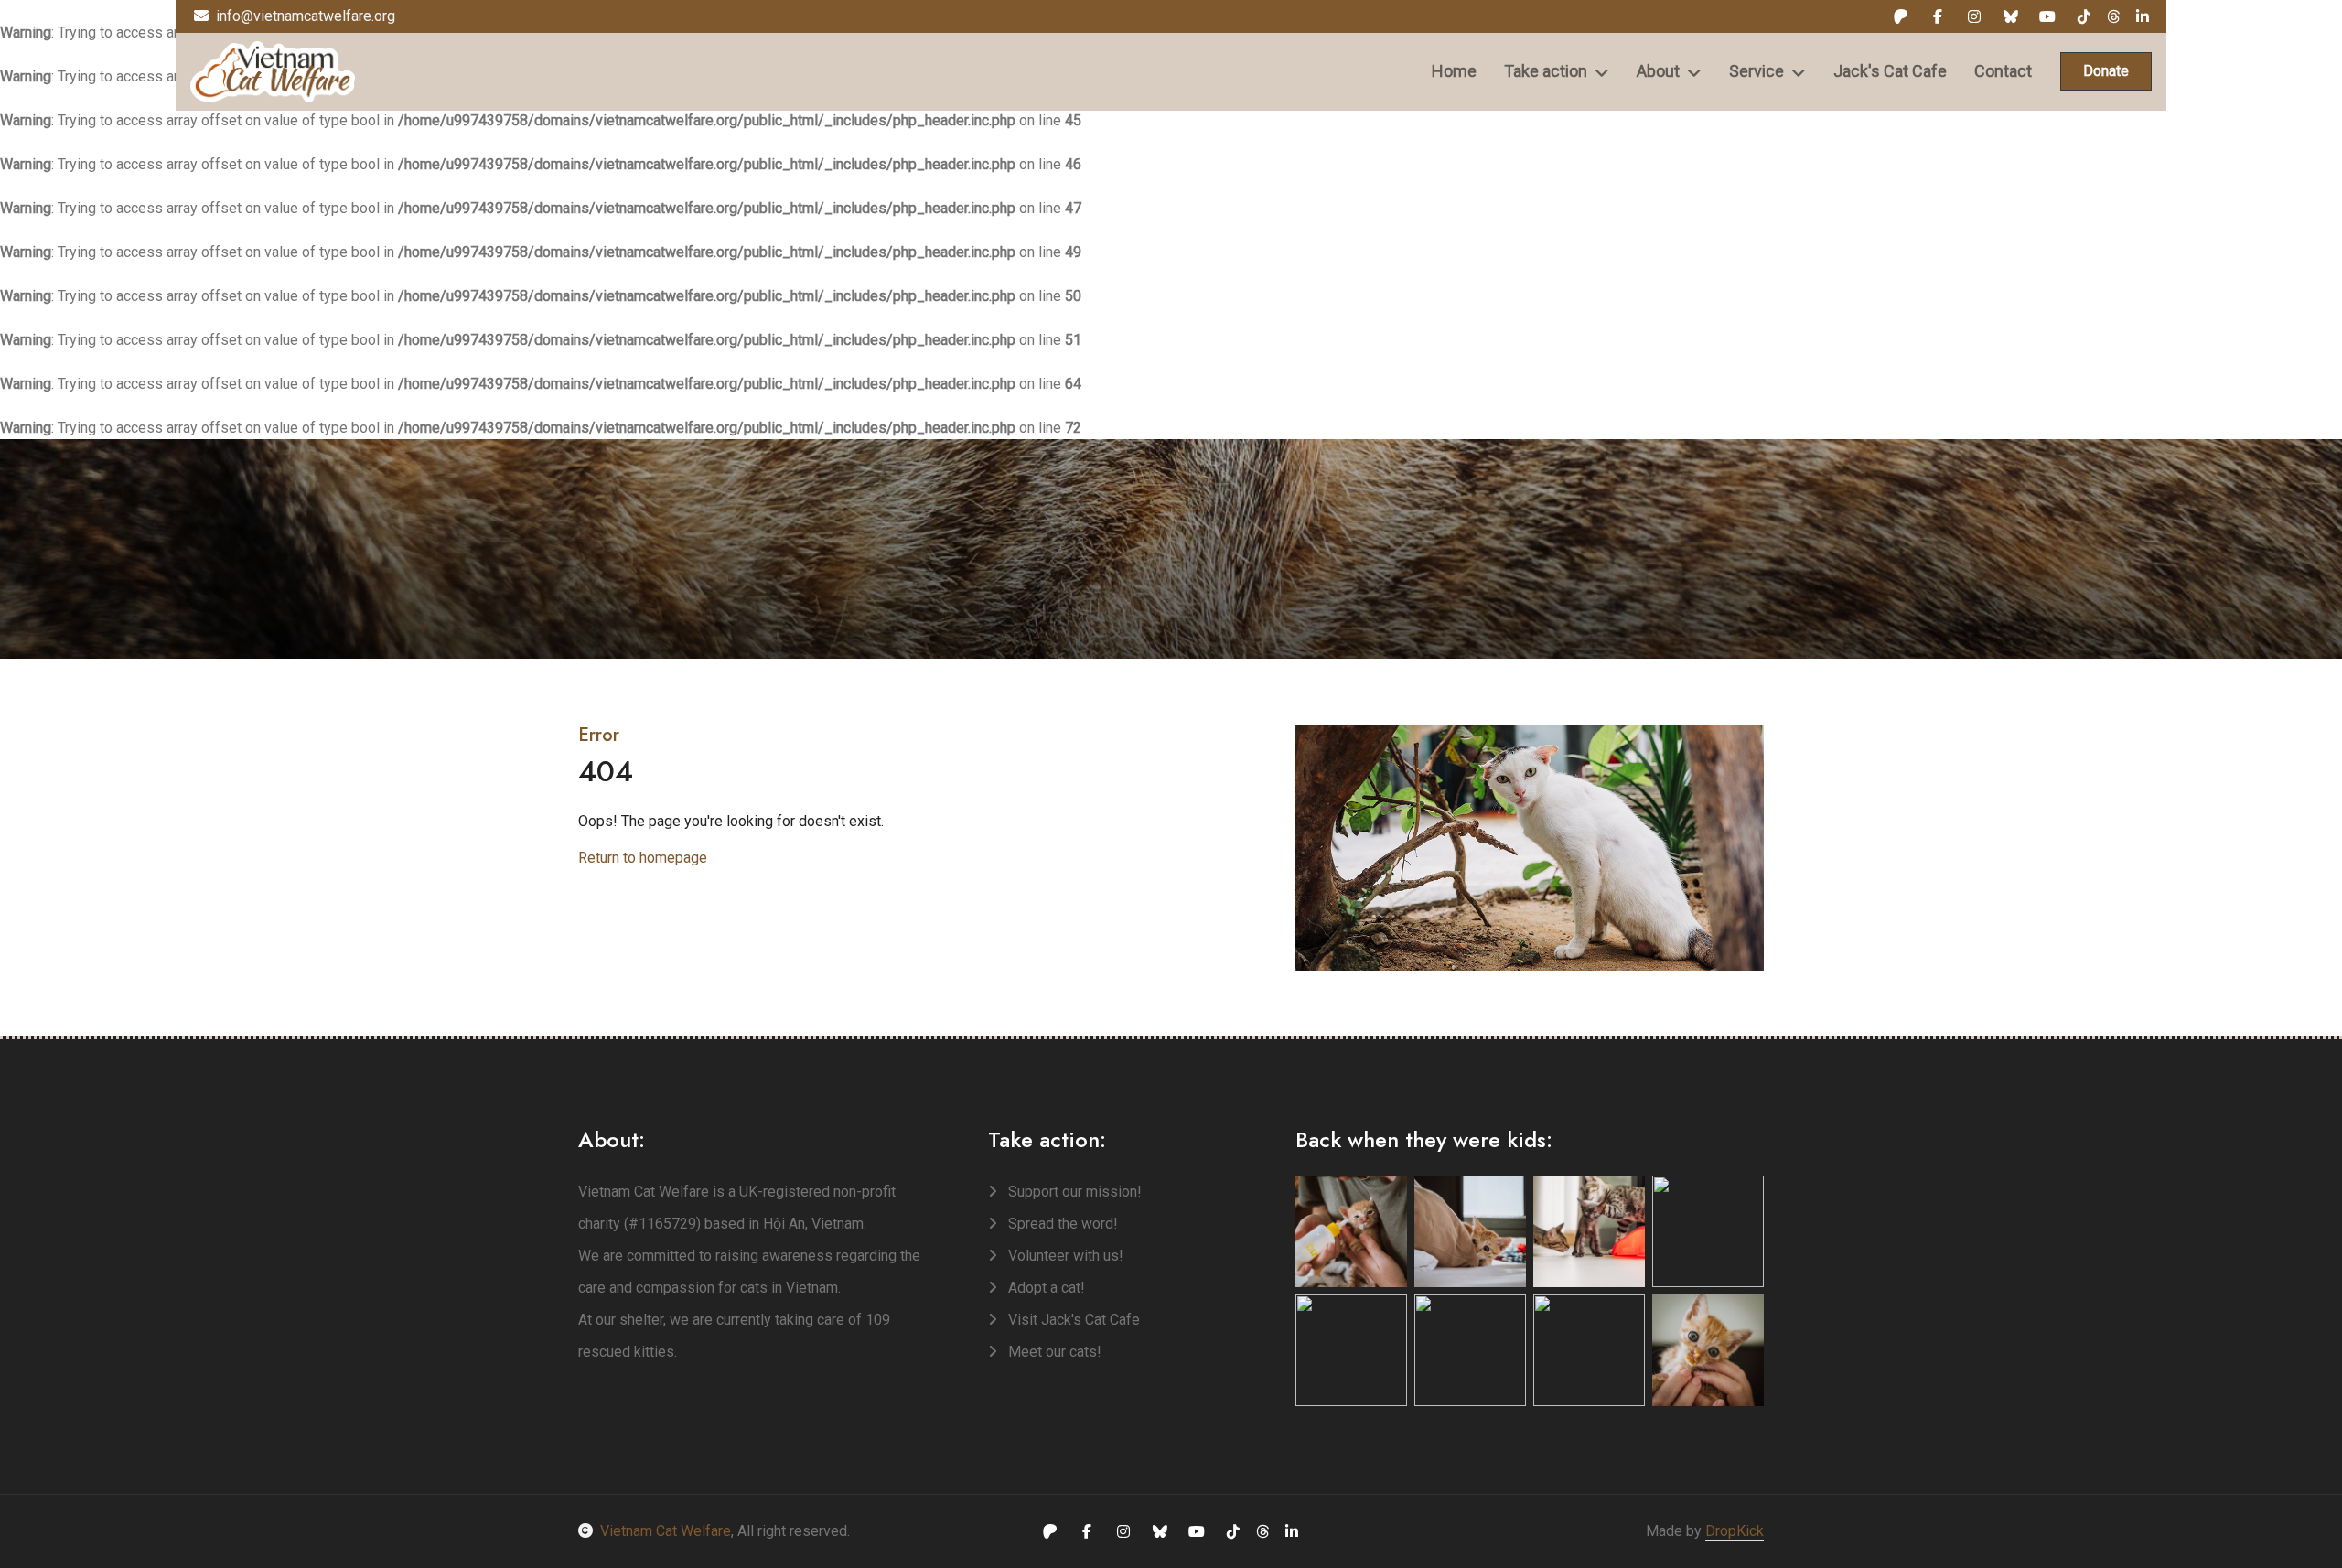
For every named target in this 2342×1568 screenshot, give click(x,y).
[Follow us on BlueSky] (2011, 16)
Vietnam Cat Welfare (666, 1531)
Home (1454, 71)
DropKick (1735, 1531)
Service (1756, 71)
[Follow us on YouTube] (2047, 16)
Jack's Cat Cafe (1890, 71)
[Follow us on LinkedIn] (2143, 16)
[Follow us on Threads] (2113, 16)
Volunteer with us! (1064, 1256)
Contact (2003, 71)
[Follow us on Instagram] (1974, 16)
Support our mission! (1073, 1192)
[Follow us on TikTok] (2084, 16)
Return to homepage (643, 858)
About (1658, 71)
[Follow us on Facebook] (1938, 16)
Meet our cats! (1053, 1352)
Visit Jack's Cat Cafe (1072, 1320)
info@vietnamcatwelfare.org (306, 16)
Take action (1546, 71)
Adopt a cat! (1045, 1288)
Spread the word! (1061, 1224)
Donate (2106, 71)
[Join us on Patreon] (1901, 16)
